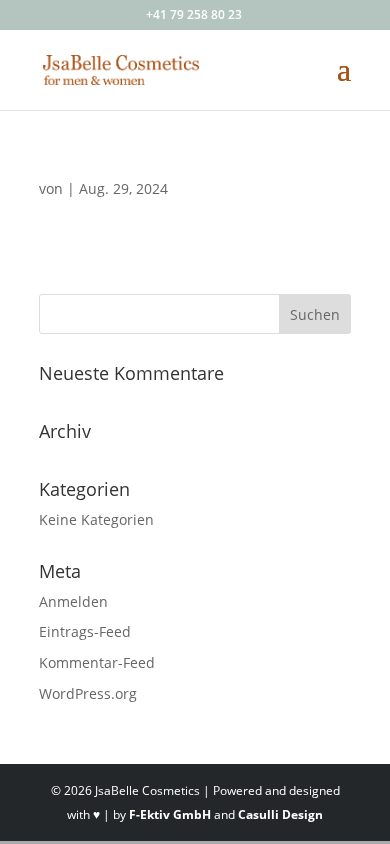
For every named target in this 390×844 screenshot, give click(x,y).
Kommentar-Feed (97, 662)
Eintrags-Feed (85, 631)
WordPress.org (88, 693)
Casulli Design (280, 814)
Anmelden (73, 601)
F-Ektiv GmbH (170, 814)
